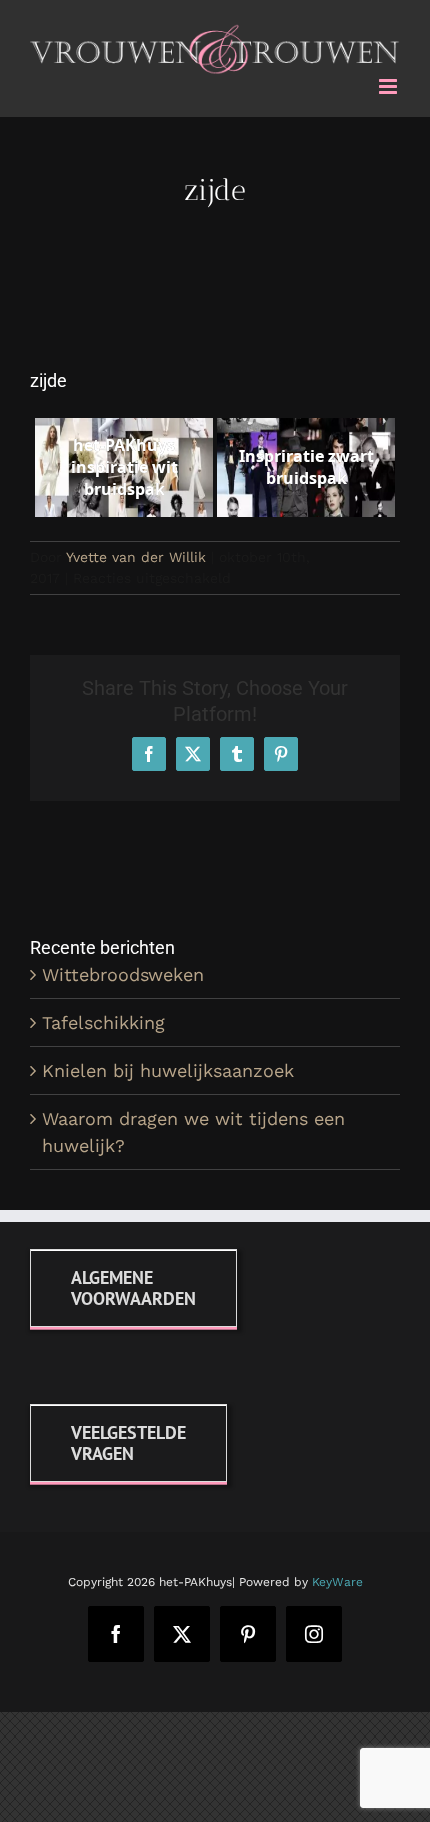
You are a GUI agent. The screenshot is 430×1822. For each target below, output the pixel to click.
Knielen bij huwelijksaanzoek (168, 1066)
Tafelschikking (103, 1018)
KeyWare (337, 1578)
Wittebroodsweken (123, 970)
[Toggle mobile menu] (389, 82)
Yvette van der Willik (136, 554)
